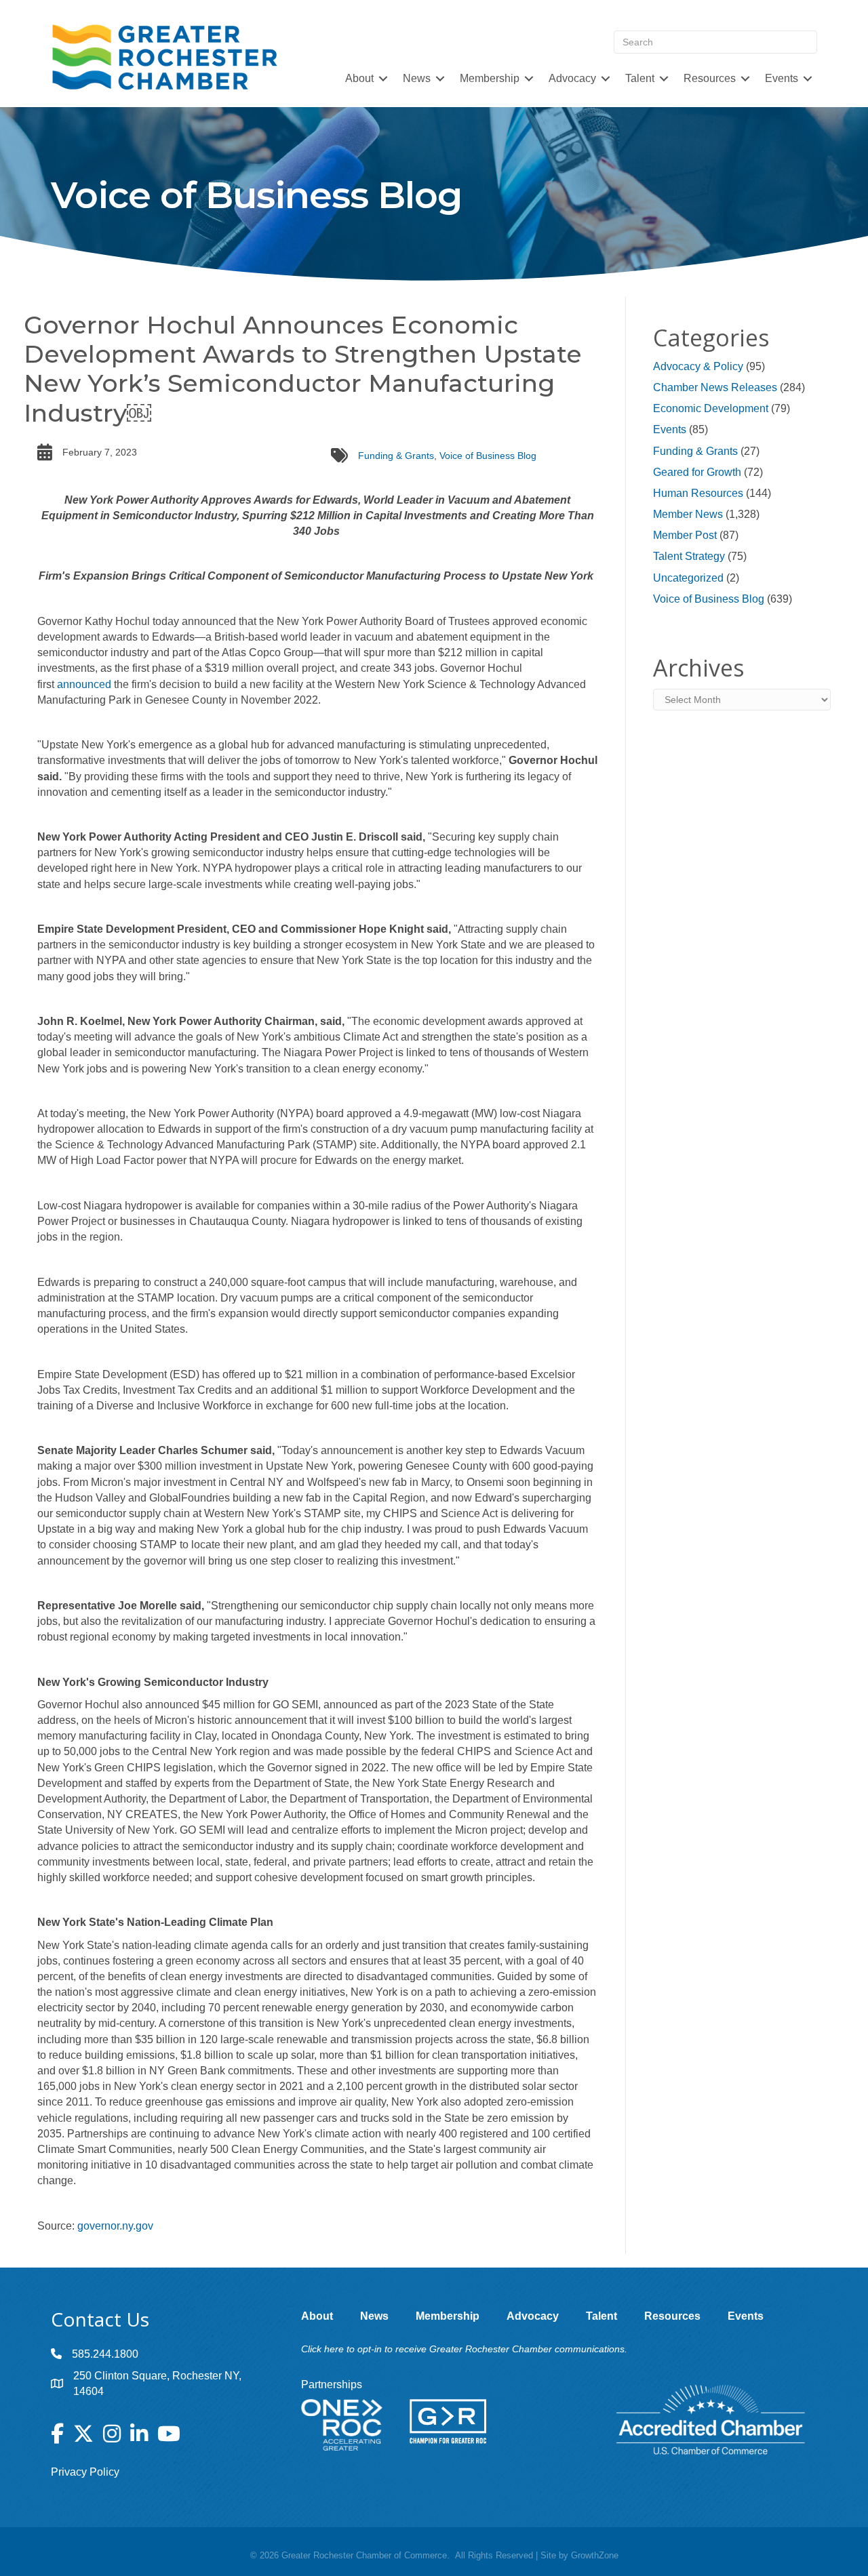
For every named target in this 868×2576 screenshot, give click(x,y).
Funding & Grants (396, 456)
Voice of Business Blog (488, 456)
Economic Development (711, 408)
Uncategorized (688, 578)
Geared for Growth (697, 472)
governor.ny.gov (117, 2226)
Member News (688, 514)
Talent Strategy (689, 556)
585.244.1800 (105, 2354)
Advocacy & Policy (698, 366)
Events (670, 429)
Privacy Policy (85, 2472)
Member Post (685, 535)
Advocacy (572, 78)
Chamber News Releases (715, 387)
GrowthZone (595, 2555)
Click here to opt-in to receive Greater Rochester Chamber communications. (464, 2349)
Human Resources (698, 493)
